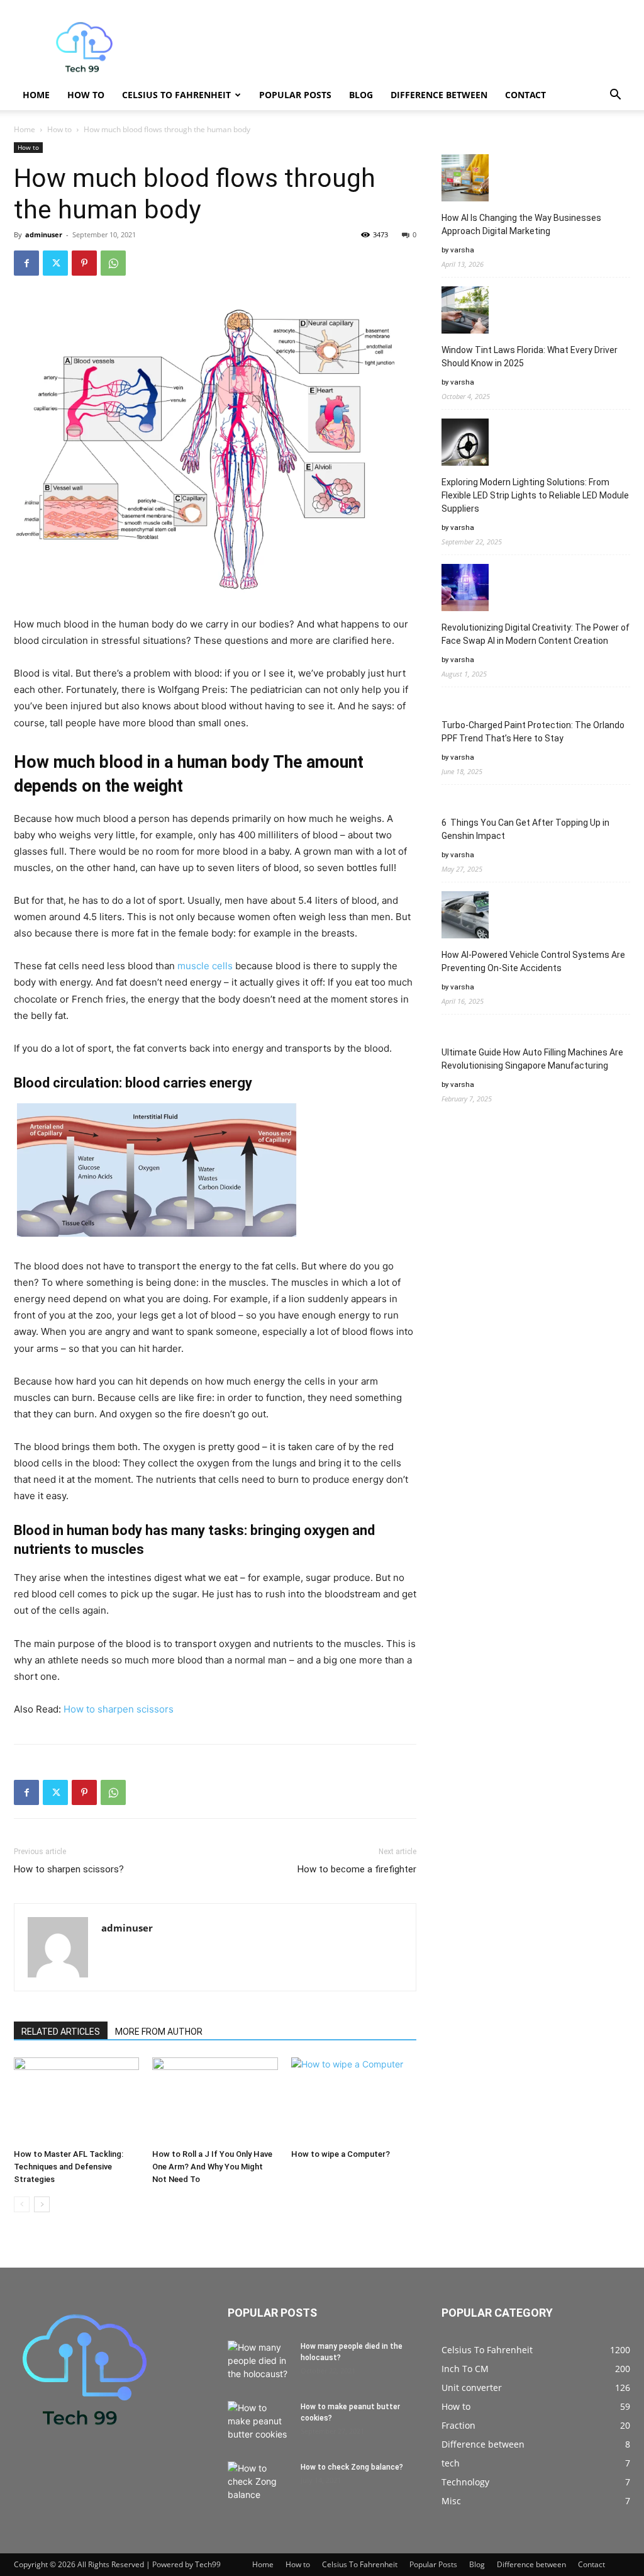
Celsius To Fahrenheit (176, 95)
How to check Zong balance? (352, 2467)
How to (86, 95)
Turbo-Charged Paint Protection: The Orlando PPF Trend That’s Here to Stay (533, 732)
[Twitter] (55, 263)
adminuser (44, 234)
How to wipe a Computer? (341, 2154)
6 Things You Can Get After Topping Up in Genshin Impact (525, 829)
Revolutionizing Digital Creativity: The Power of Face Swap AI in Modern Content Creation (536, 634)
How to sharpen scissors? (69, 1869)
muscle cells (205, 966)
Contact (525, 95)
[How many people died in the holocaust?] (259, 2363)
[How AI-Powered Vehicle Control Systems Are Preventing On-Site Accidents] (465, 917)
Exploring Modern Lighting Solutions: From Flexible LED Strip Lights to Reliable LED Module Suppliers (535, 495)
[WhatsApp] (113, 263)
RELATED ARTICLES (61, 2032)
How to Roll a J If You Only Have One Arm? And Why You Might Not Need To (212, 2167)
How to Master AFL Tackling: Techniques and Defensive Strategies (69, 2167)
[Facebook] (26, 263)
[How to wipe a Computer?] (354, 2101)
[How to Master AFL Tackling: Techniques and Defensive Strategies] (76, 2101)
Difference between (439, 95)
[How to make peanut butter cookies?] (259, 2423)
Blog (361, 95)
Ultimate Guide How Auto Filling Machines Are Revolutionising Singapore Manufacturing (532, 1059)
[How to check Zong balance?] (259, 2483)
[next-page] (42, 2204)
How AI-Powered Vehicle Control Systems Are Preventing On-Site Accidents (533, 961)
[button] (615, 96)
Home (36, 95)
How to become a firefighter (357, 1869)
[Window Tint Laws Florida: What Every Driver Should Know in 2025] (465, 312)
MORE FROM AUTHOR (159, 2032)
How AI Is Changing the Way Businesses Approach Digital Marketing (521, 224)
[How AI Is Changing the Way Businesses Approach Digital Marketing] (465, 180)
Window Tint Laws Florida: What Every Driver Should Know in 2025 (530, 357)
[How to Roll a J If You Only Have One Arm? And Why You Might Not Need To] (215, 2101)
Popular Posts (295, 95)
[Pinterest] (84, 263)
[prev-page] (22, 2204)
